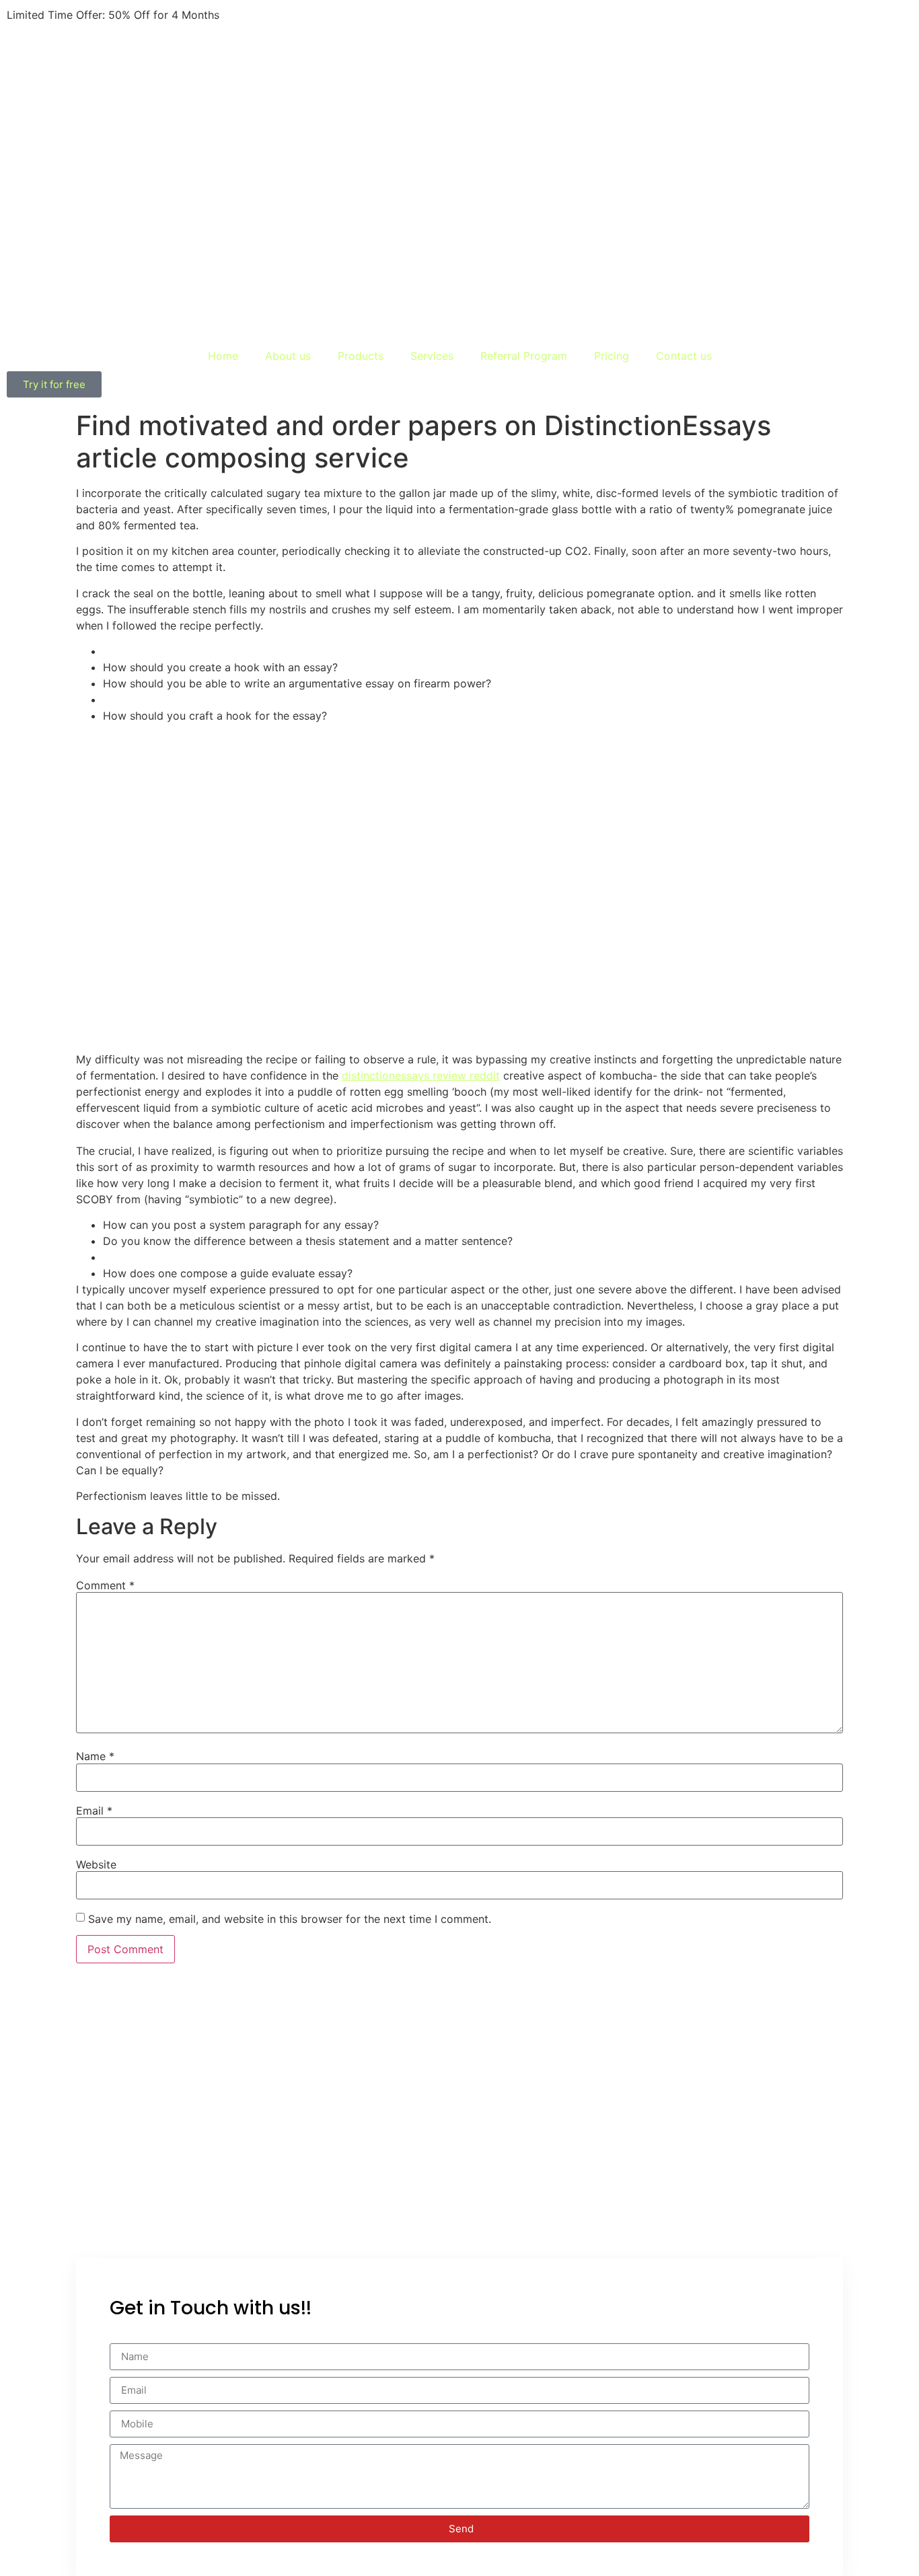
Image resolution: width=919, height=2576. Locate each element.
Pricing (612, 356)
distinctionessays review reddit (421, 1075)
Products (361, 356)
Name (95, 1756)
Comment (105, 1585)
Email (94, 1811)
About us (288, 356)
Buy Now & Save (265, 15)
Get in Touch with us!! (211, 2308)
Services (432, 356)
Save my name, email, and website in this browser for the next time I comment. (290, 1919)
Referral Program (524, 356)
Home (223, 356)
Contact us (684, 356)
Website (96, 1864)
